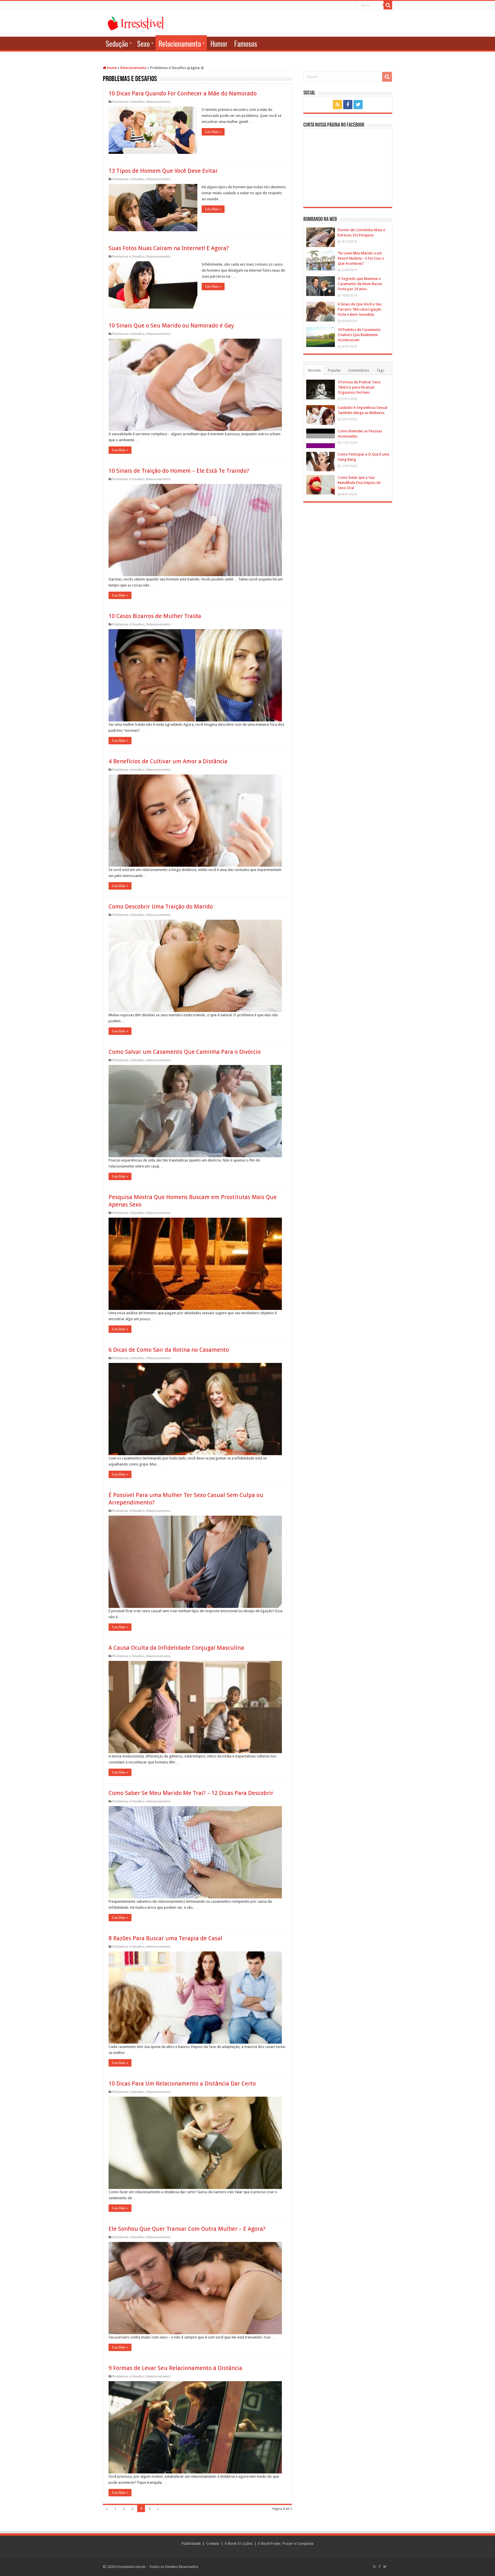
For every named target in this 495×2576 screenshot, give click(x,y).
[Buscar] (388, 5)
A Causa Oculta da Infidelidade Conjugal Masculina (176, 1648)
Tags (380, 370)
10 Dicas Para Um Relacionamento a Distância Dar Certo (182, 2083)
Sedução (117, 43)
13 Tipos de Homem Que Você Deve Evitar (163, 171)
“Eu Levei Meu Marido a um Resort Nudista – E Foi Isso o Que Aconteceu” (361, 258)
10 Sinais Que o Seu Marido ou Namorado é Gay (171, 325)
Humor (219, 43)
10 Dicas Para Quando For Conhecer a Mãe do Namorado (183, 93)
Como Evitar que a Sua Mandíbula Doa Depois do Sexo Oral (359, 483)
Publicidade (191, 2543)
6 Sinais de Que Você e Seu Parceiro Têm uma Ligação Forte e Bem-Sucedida (360, 309)
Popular (334, 370)
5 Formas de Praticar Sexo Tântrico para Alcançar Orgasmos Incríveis (359, 387)
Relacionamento (180, 43)
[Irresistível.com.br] (136, 22)
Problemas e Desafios (128, 102)
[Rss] (337, 105)
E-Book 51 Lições (239, 2543)
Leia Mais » (213, 132)
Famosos (246, 43)
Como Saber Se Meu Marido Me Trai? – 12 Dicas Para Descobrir (191, 1793)
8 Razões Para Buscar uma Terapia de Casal (165, 1938)
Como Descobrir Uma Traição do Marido (161, 907)
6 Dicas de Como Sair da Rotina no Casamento (169, 1350)
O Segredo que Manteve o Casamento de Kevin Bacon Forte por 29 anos (360, 284)
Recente (314, 370)
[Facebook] (348, 105)
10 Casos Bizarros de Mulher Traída (155, 616)
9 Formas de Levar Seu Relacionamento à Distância (175, 2368)
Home (112, 68)
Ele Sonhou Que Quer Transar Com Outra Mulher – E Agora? (187, 2229)
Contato (213, 2543)
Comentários (359, 370)
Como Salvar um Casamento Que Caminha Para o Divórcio (185, 1052)
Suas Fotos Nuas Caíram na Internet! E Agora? (169, 248)
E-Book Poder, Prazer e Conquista (286, 2543)
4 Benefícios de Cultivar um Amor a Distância (168, 761)
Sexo (144, 43)
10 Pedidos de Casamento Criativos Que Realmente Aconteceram (359, 335)
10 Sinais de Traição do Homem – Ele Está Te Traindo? (179, 471)
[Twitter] (358, 105)
